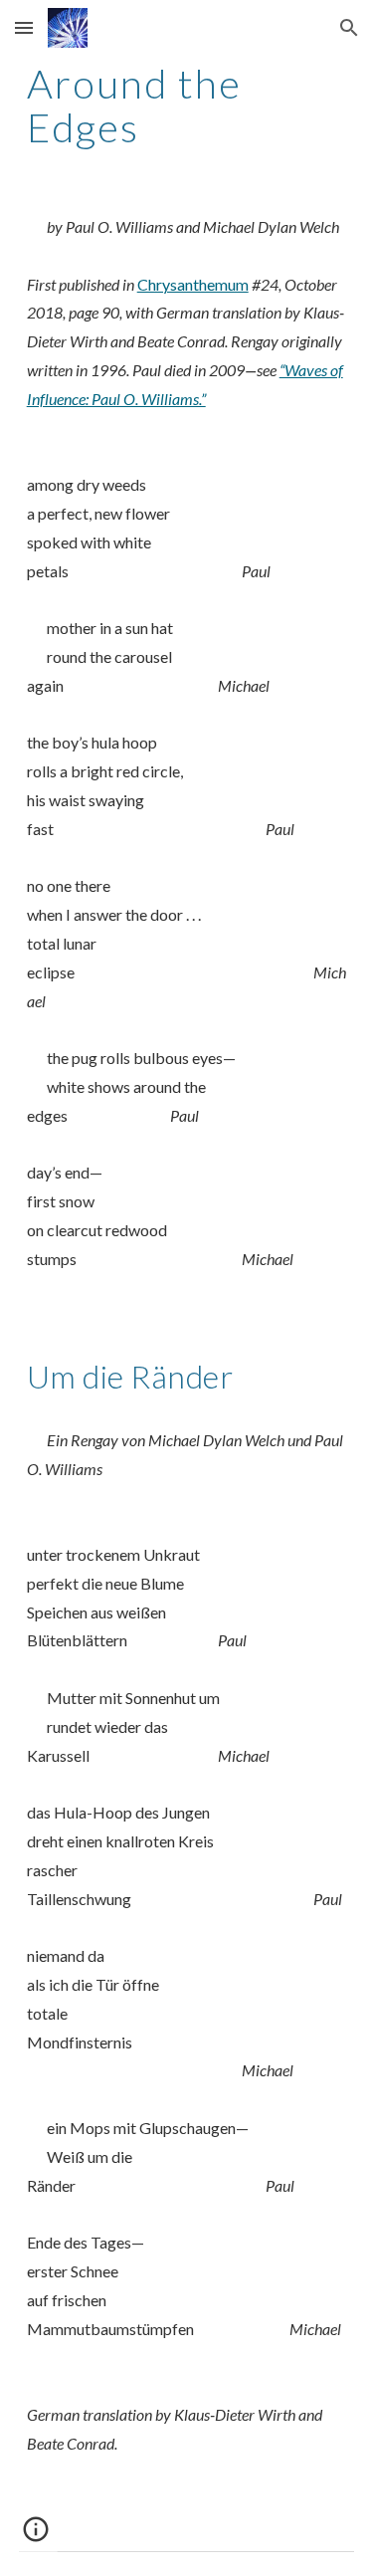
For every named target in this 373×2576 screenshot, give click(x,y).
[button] (24, 27)
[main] (187, 106)
